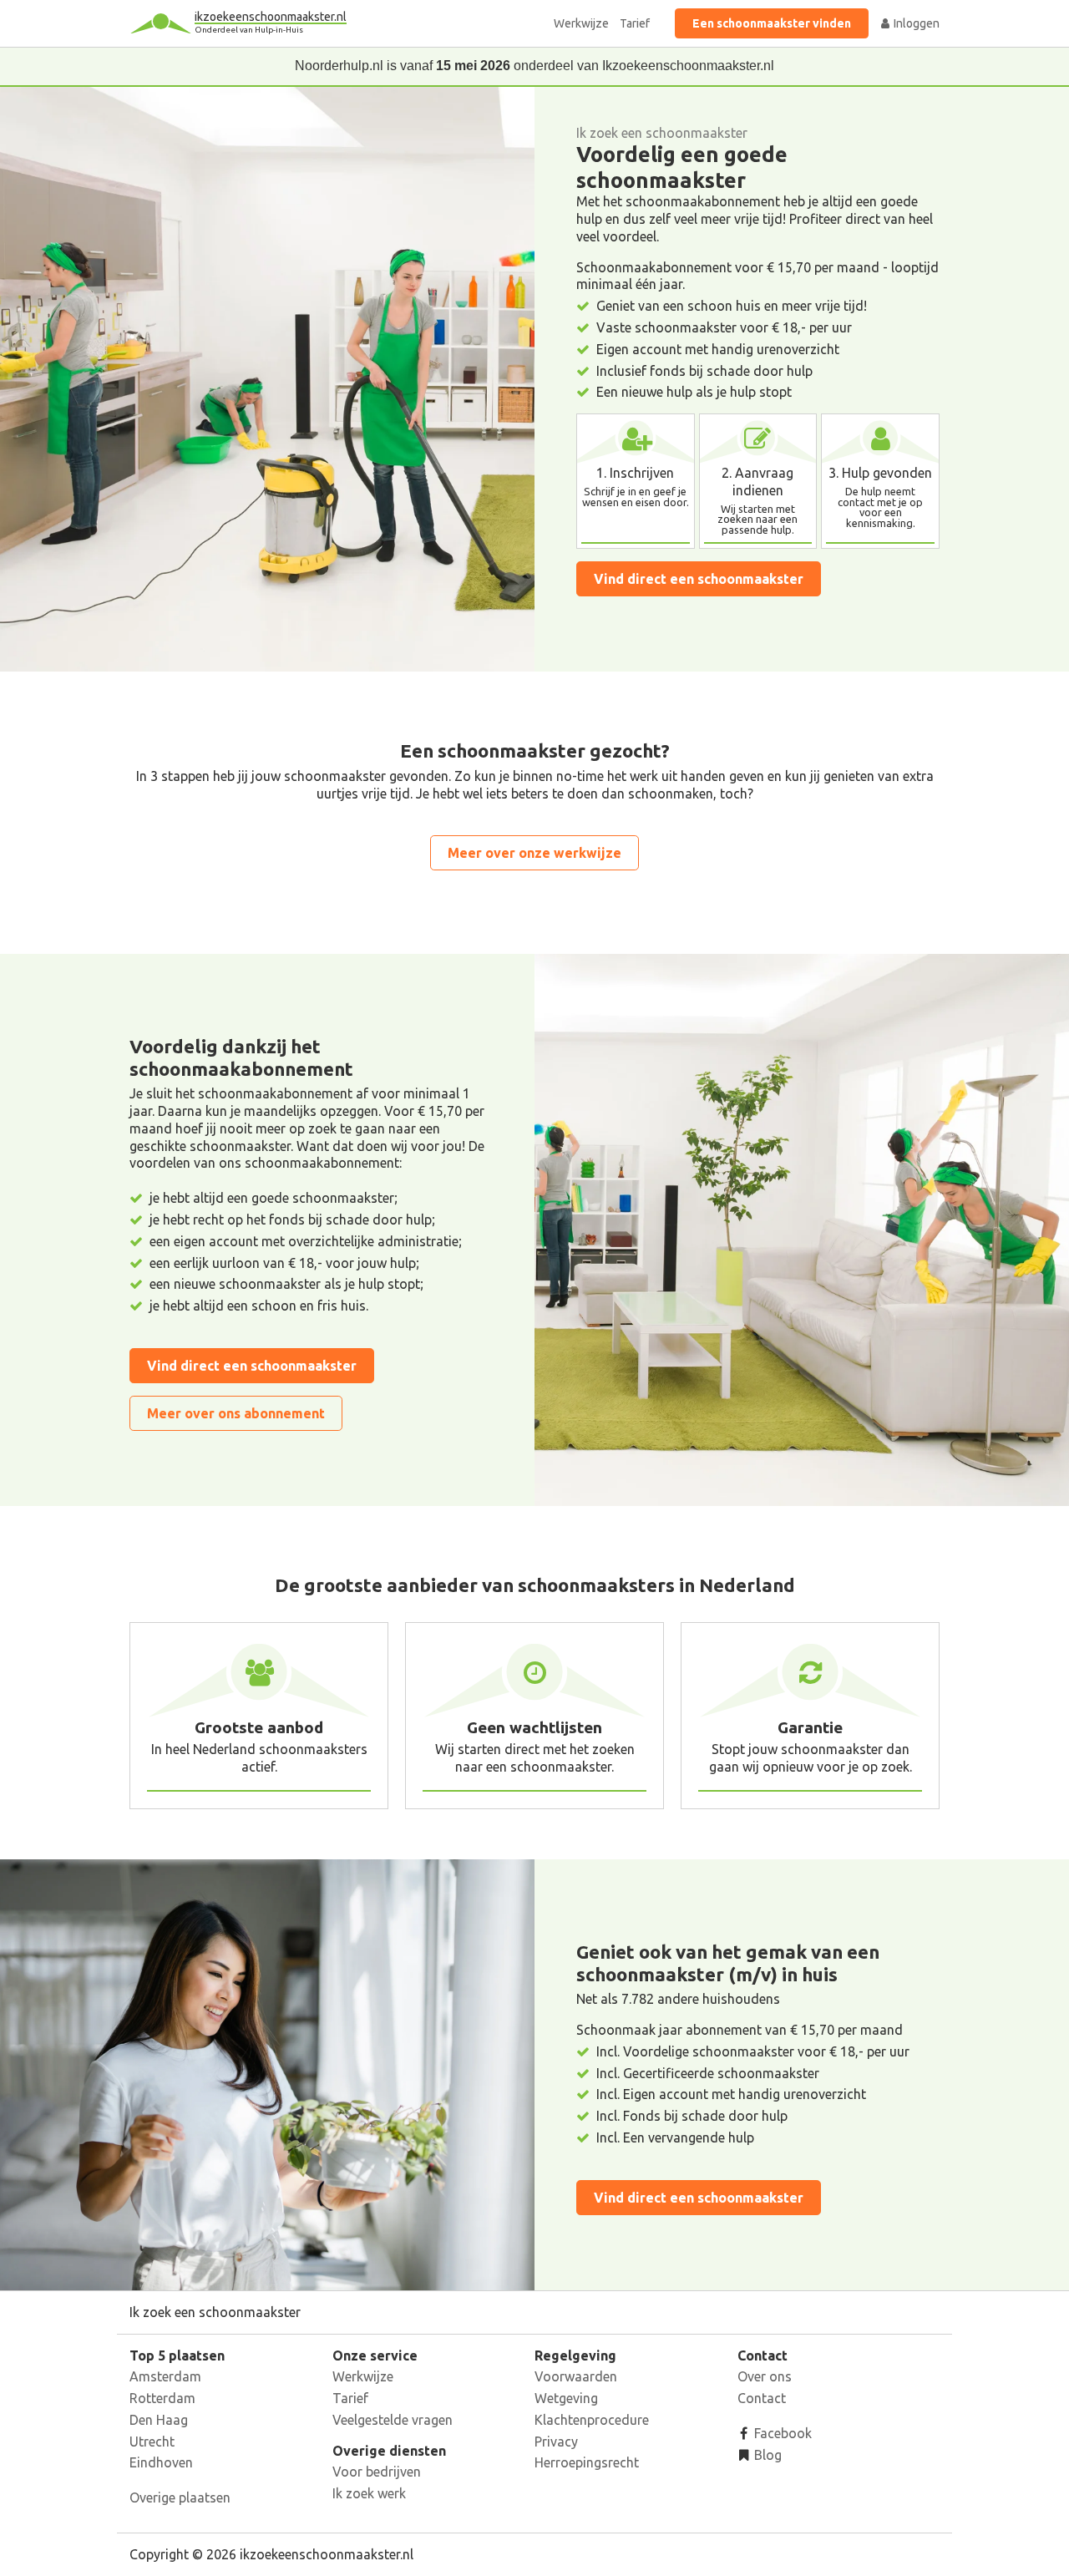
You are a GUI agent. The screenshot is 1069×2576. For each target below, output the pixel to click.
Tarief (635, 23)
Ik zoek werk (369, 2493)
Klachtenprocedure (592, 2420)
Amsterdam (165, 2376)
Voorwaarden (576, 2376)
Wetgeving (566, 2398)
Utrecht (152, 2442)
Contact (762, 2398)
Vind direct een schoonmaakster (699, 579)
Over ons (765, 2376)
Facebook (781, 2433)
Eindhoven (161, 2462)
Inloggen (915, 23)
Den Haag (159, 2420)
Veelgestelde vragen (393, 2420)
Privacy (556, 2442)
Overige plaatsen (180, 2497)
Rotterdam (162, 2398)
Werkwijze (581, 23)
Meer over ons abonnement (236, 1413)
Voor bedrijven (377, 2472)
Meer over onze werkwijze (534, 853)
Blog (766, 2455)
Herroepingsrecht (587, 2462)
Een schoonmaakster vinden (772, 23)
